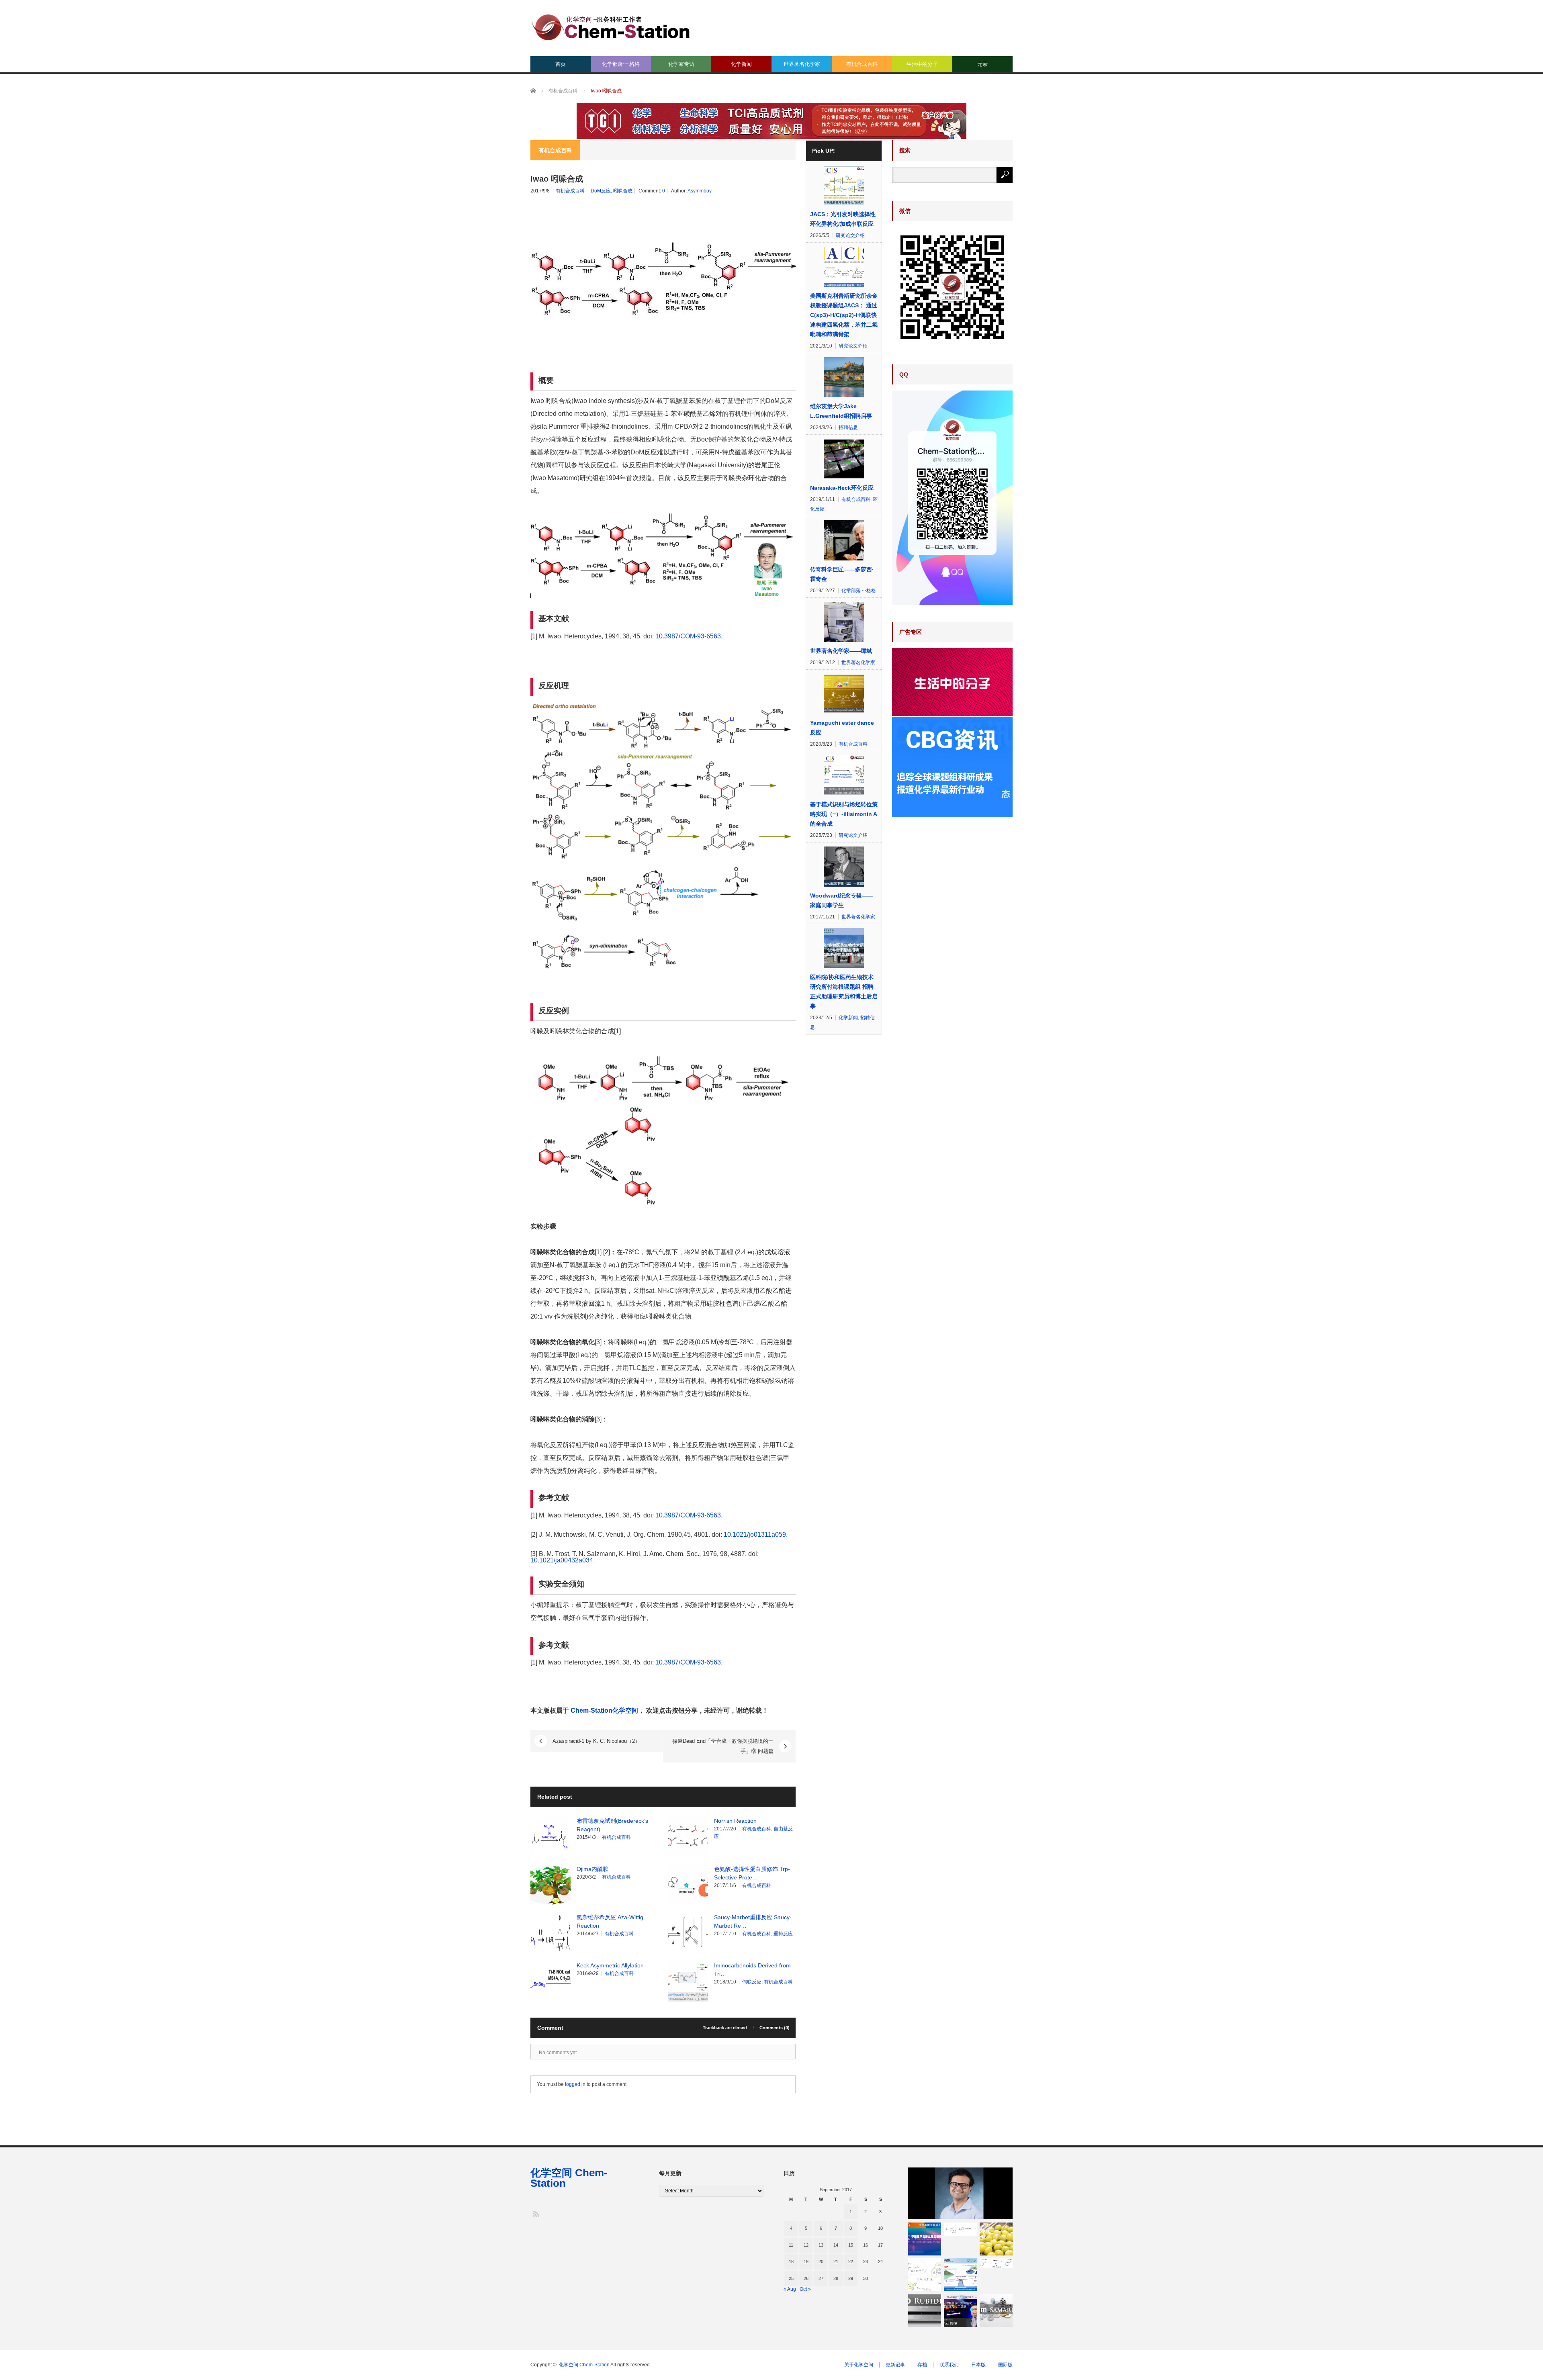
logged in (575, 2084)
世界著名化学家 (802, 64)
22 (851, 2261)
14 (836, 2245)
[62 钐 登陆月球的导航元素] (996, 2310)
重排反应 (783, 1934)
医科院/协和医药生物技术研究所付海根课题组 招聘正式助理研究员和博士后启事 (844, 992)
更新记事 (895, 2365)
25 (791, 2278)
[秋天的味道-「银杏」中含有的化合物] (996, 2239)
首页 (561, 64)
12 (806, 2245)
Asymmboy (700, 191)
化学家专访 (681, 64)
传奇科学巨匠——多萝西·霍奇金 (842, 574)
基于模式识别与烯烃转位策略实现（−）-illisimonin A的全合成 (844, 814)
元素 (982, 64)
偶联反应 (752, 1982)
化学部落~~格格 (621, 64)
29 (851, 2278)
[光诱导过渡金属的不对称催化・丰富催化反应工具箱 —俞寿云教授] (960, 2310)
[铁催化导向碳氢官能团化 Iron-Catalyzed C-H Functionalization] (996, 2263)
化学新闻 (741, 64)
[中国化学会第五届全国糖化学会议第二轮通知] (925, 2239)
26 (806, 2278)
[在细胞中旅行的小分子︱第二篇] (925, 2275)
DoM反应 (601, 191)
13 (821, 2245)
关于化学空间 (859, 2365)
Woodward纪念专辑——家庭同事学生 (842, 900)
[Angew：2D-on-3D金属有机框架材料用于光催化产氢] (960, 2275)
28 (836, 2278)
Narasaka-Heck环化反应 (842, 488)
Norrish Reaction (735, 1821)
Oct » (805, 2289)
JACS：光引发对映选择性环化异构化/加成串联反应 (843, 219)
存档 (922, 2365)
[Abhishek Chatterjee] (960, 2193)
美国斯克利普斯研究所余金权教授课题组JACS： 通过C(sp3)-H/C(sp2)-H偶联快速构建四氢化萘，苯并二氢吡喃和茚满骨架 (844, 315)
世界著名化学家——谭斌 (841, 651)
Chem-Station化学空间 (604, 1710)
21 (836, 2261)
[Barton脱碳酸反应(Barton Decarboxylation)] (960, 2229)
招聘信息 (848, 427)
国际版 (1005, 2365)
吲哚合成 (623, 191)
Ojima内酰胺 (592, 1869)
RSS (535, 2213)
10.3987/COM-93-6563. (689, 636)
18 (791, 2261)
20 (821, 2261)
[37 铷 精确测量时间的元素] (925, 2310)
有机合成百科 (862, 64)
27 (821, 2278)
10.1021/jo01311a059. (756, 1535)
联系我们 (949, 2365)
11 (791, 2245)
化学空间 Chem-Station (569, 2178)
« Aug (790, 2289)
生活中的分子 (922, 64)
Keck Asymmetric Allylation (610, 1965)
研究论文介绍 (850, 235)
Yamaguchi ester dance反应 (842, 728)
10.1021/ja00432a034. (563, 1560)
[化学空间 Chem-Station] (611, 26)
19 (806, 2261)
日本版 (978, 2365)
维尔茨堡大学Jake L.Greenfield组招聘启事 (841, 411)
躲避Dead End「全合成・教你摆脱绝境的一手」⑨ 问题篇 (723, 1746)
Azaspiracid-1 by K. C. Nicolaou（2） (596, 1741)
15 (851, 2245)
